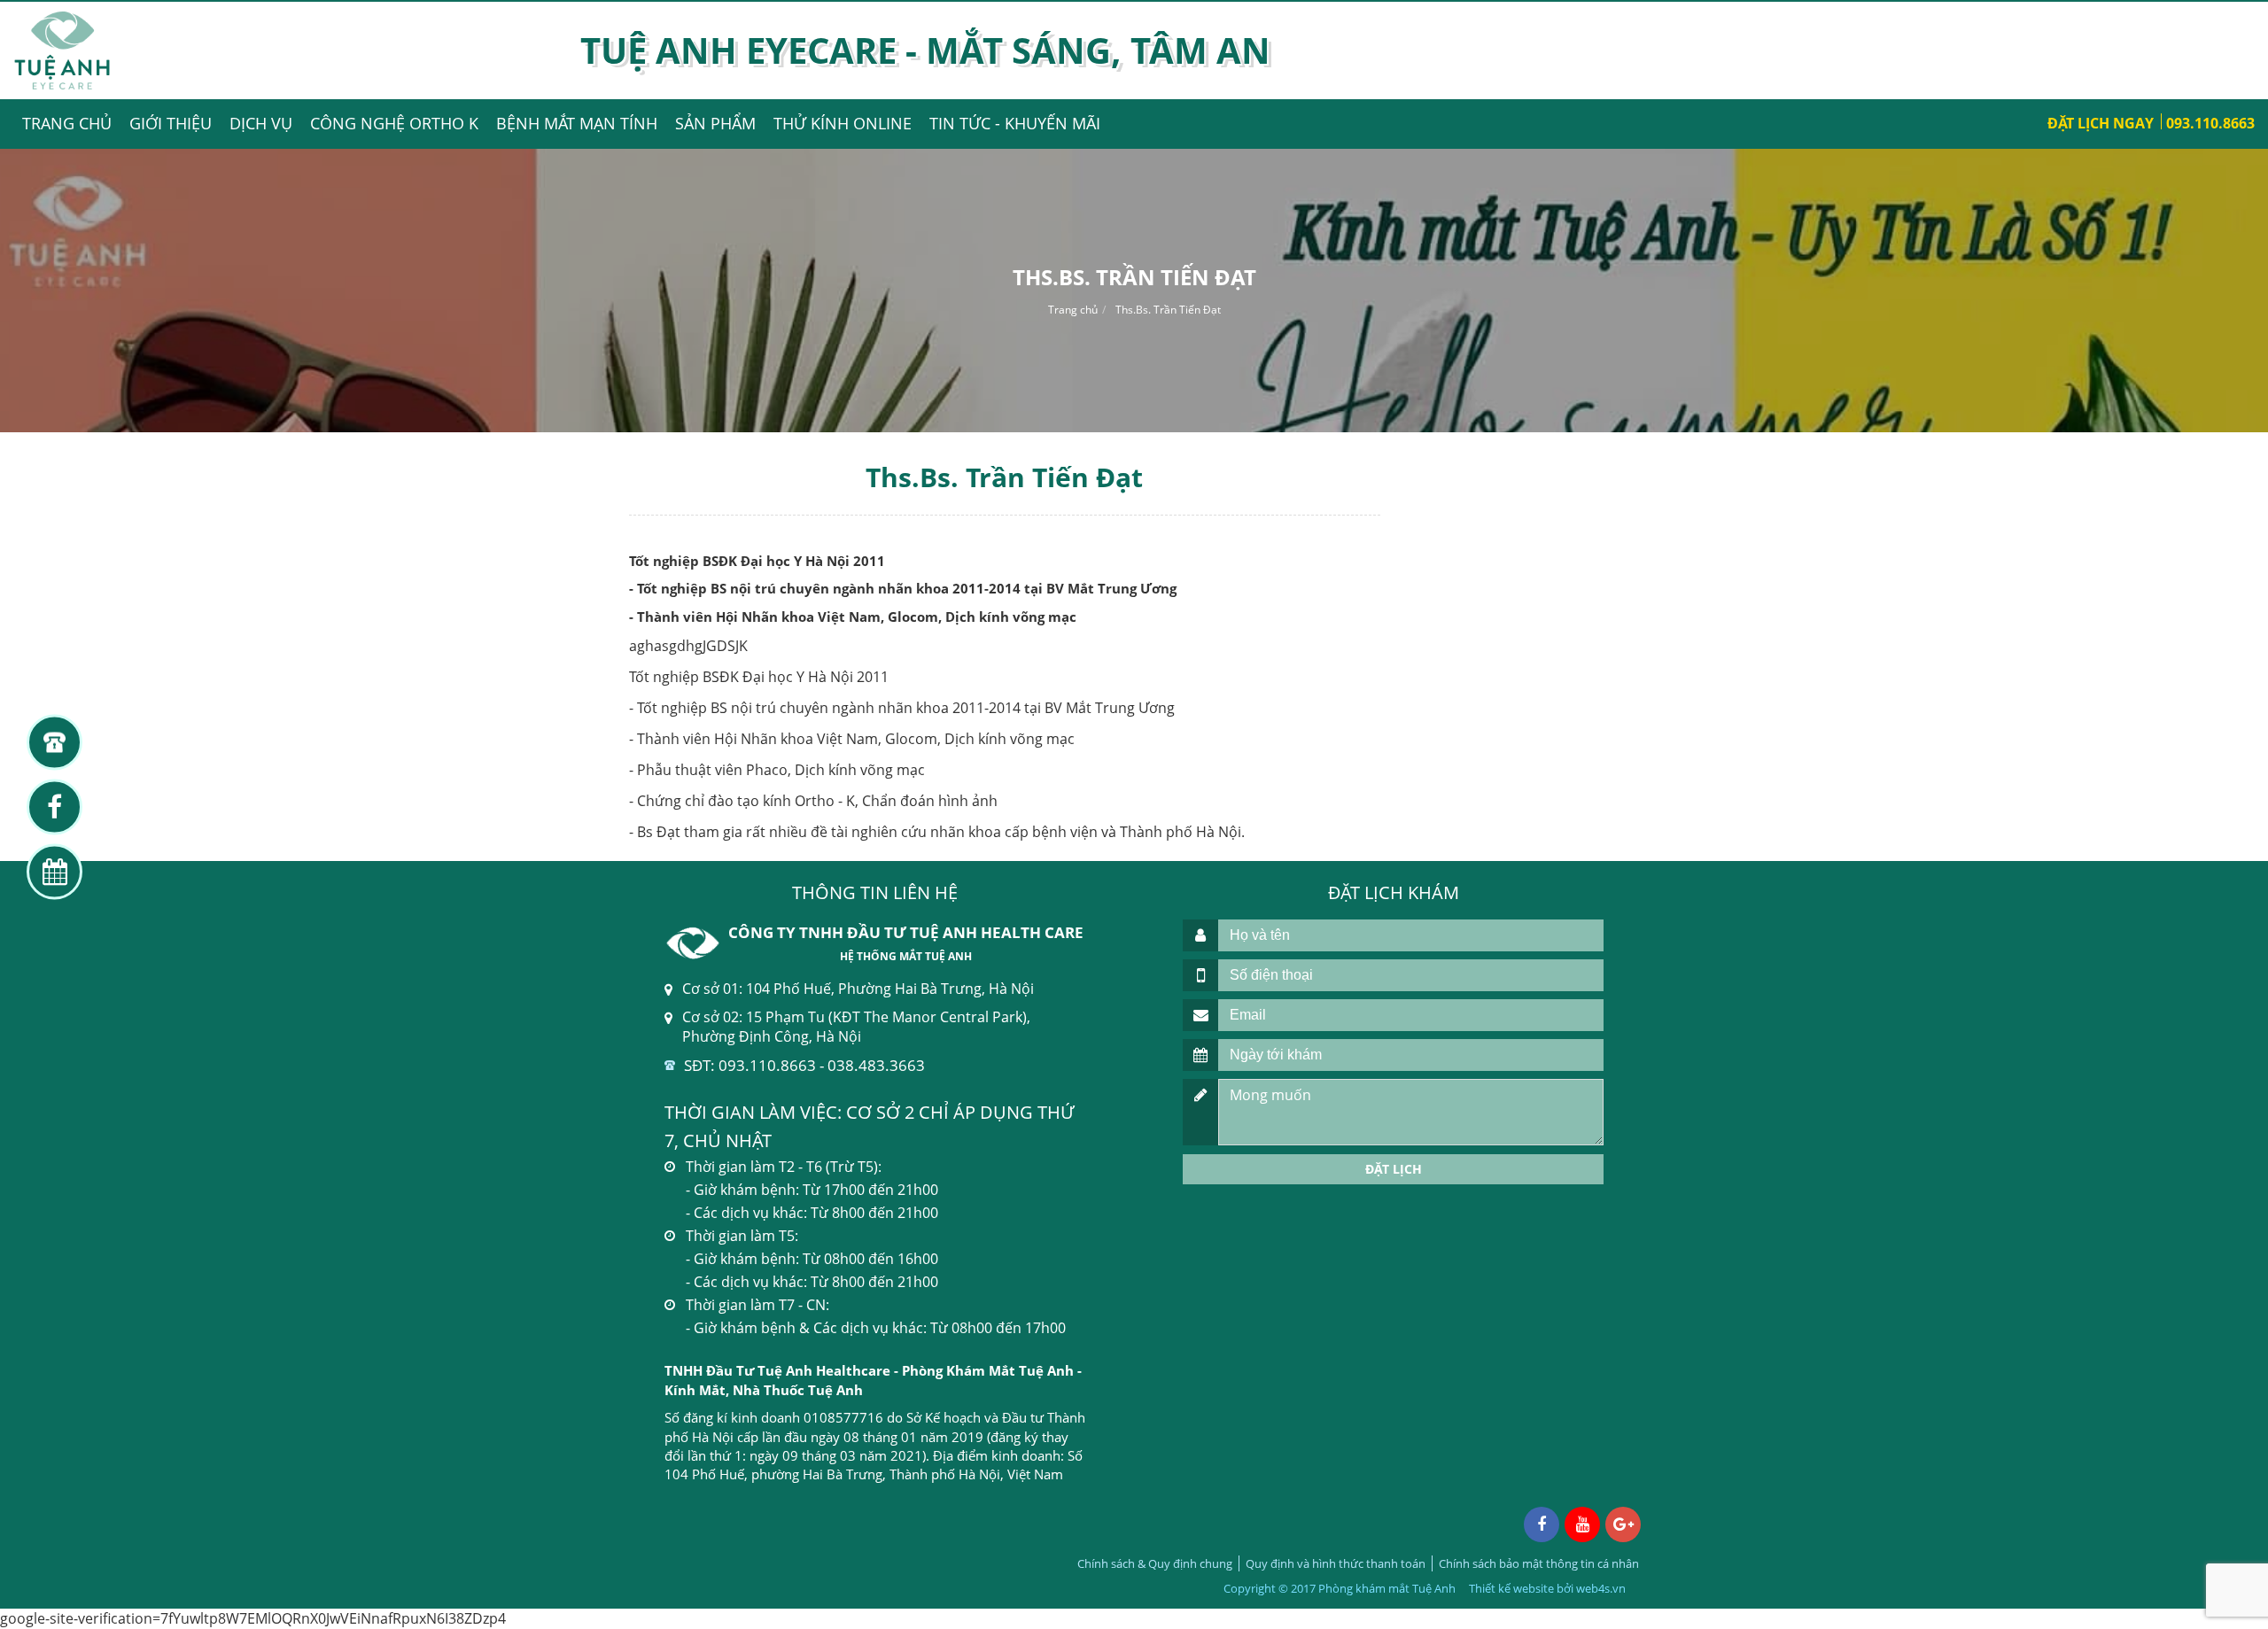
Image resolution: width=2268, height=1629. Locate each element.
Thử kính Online (843, 123)
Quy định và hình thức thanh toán (1336, 1563)
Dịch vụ (261, 123)
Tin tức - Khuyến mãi (1015, 123)
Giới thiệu (171, 123)
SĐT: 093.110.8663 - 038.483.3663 (804, 1065)
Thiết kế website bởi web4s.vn (1547, 1588)
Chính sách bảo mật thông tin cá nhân (1539, 1563)
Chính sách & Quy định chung (1155, 1563)
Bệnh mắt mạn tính (577, 123)
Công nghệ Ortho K (394, 123)
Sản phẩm (715, 123)
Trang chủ (67, 123)
